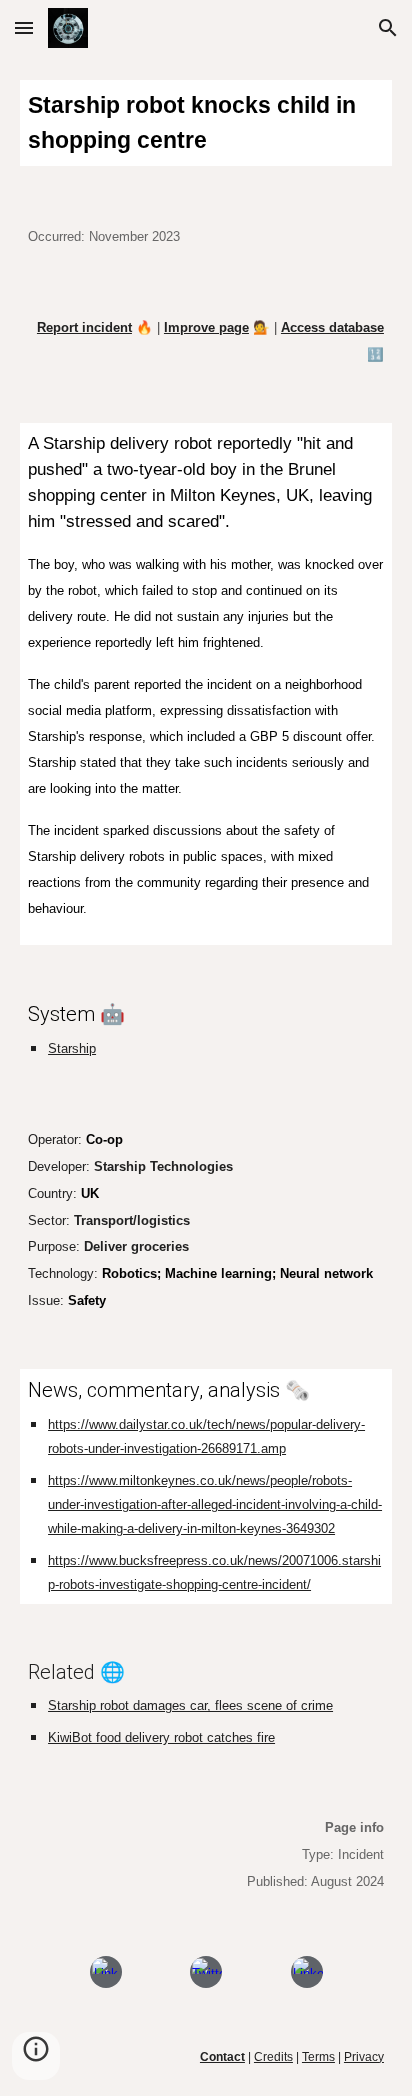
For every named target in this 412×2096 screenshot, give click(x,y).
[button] (24, 27)
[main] (206, 123)
